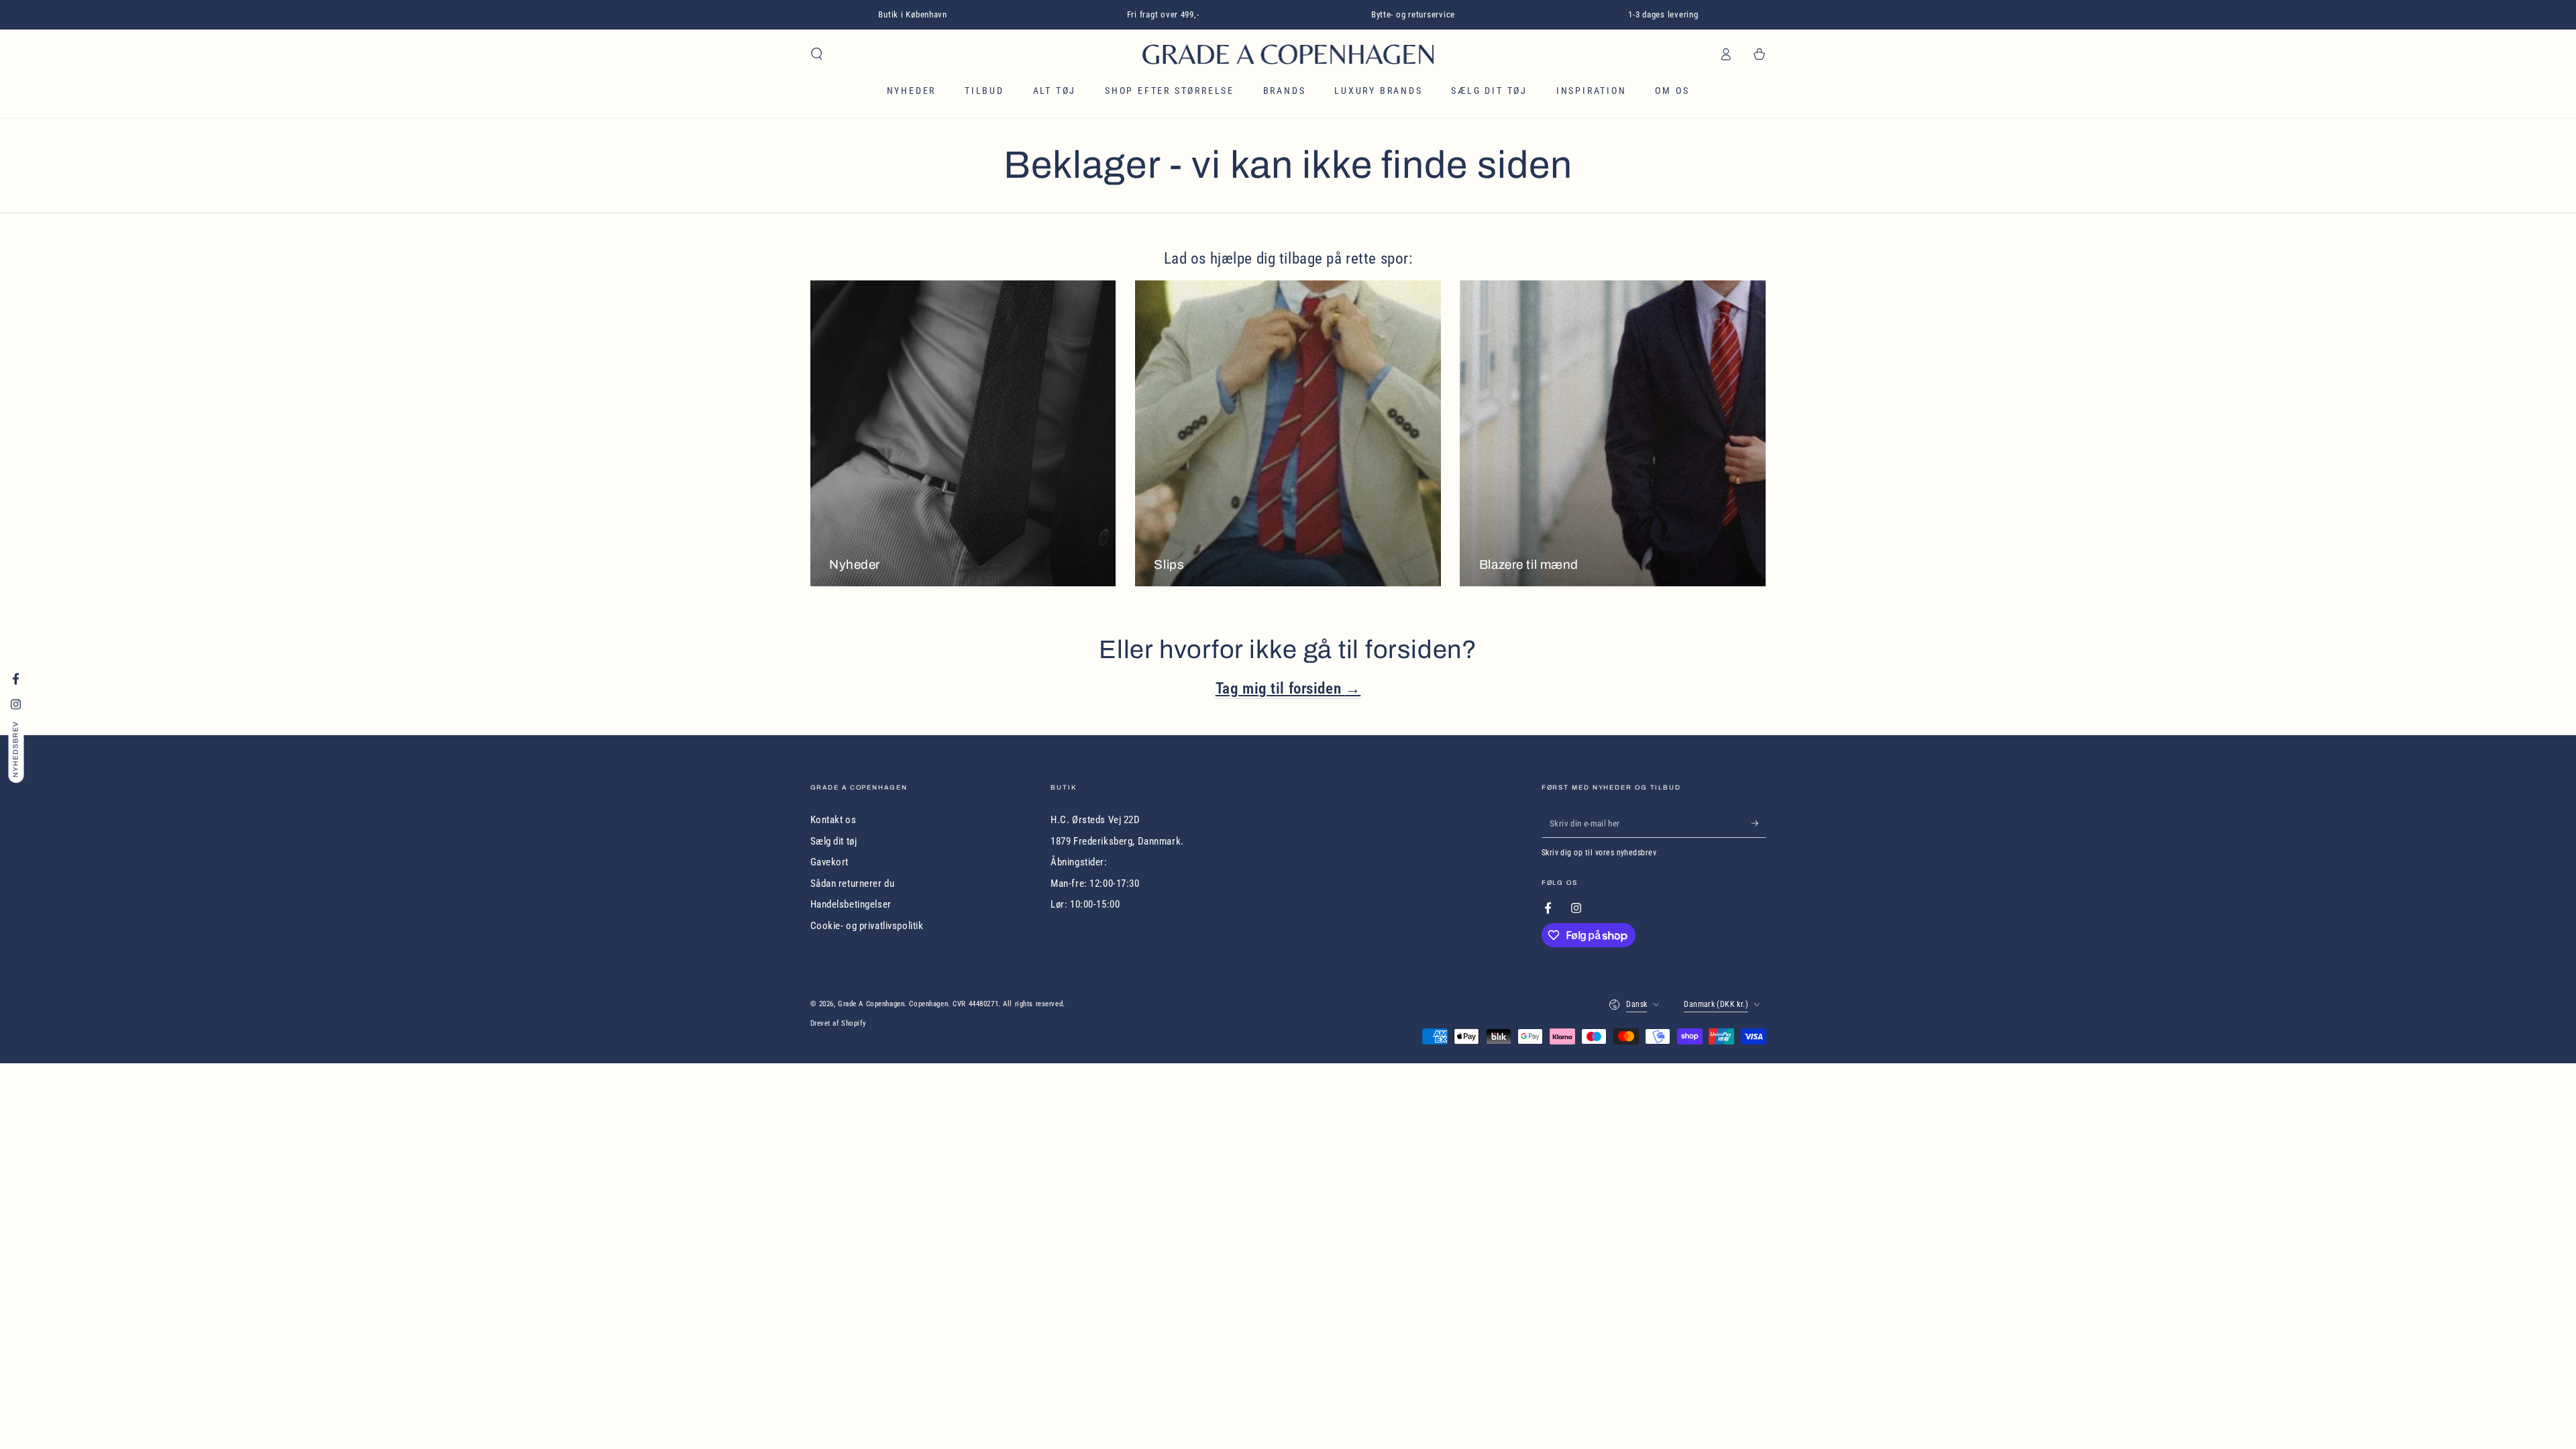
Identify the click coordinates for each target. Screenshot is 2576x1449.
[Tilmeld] (1759, 823)
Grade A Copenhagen (871, 1004)
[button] (817, 54)
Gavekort (830, 862)
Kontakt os (834, 820)
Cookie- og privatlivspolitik (867, 926)
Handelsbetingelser (851, 904)
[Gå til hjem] (1288, 54)
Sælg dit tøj (834, 841)
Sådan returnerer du (853, 883)
